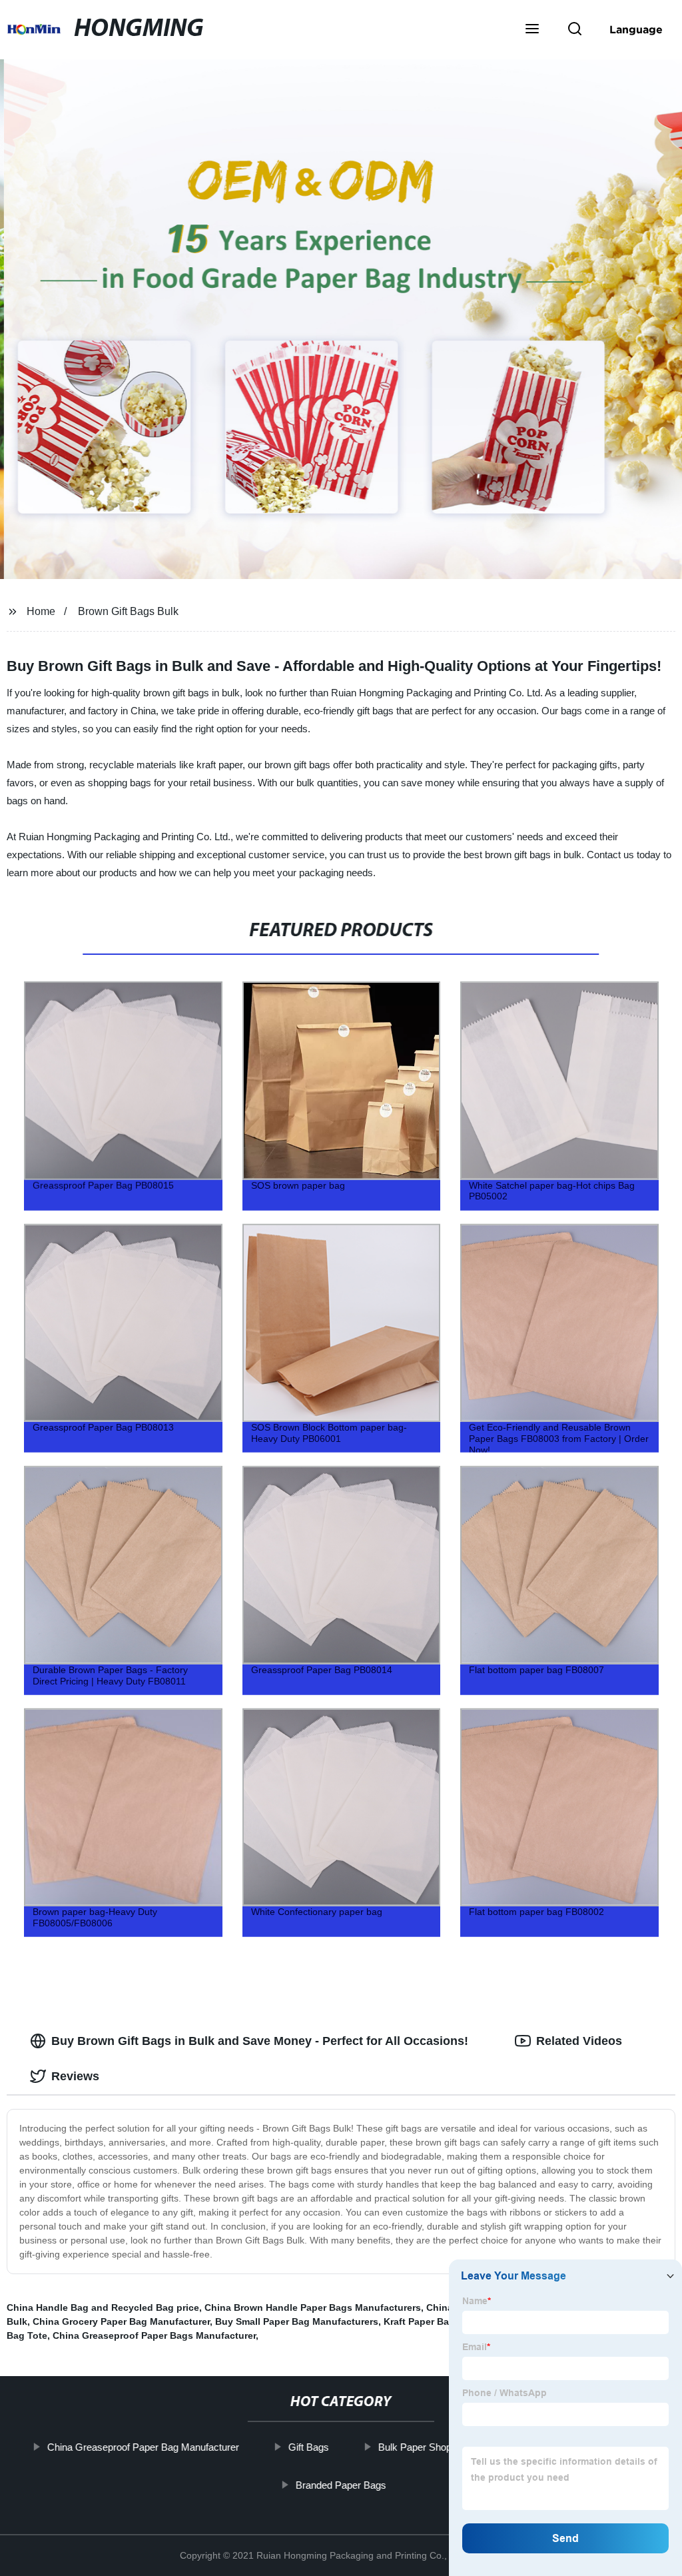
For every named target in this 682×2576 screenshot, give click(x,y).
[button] (532, 30)
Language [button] (636, 29)
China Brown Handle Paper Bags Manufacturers (313, 2307)
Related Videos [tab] (579, 2041)
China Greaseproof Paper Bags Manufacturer (154, 2335)
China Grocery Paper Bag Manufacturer (121, 2321)
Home (41, 611)
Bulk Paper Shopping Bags (437, 2447)
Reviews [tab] (75, 2076)
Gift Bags (309, 2447)
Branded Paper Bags (341, 2484)
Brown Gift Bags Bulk (128, 611)
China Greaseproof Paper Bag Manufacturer (143, 2447)
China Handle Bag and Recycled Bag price (103, 2307)
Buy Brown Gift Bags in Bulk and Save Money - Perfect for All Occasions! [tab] (260, 2041)
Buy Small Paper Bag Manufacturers (297, 2321)
